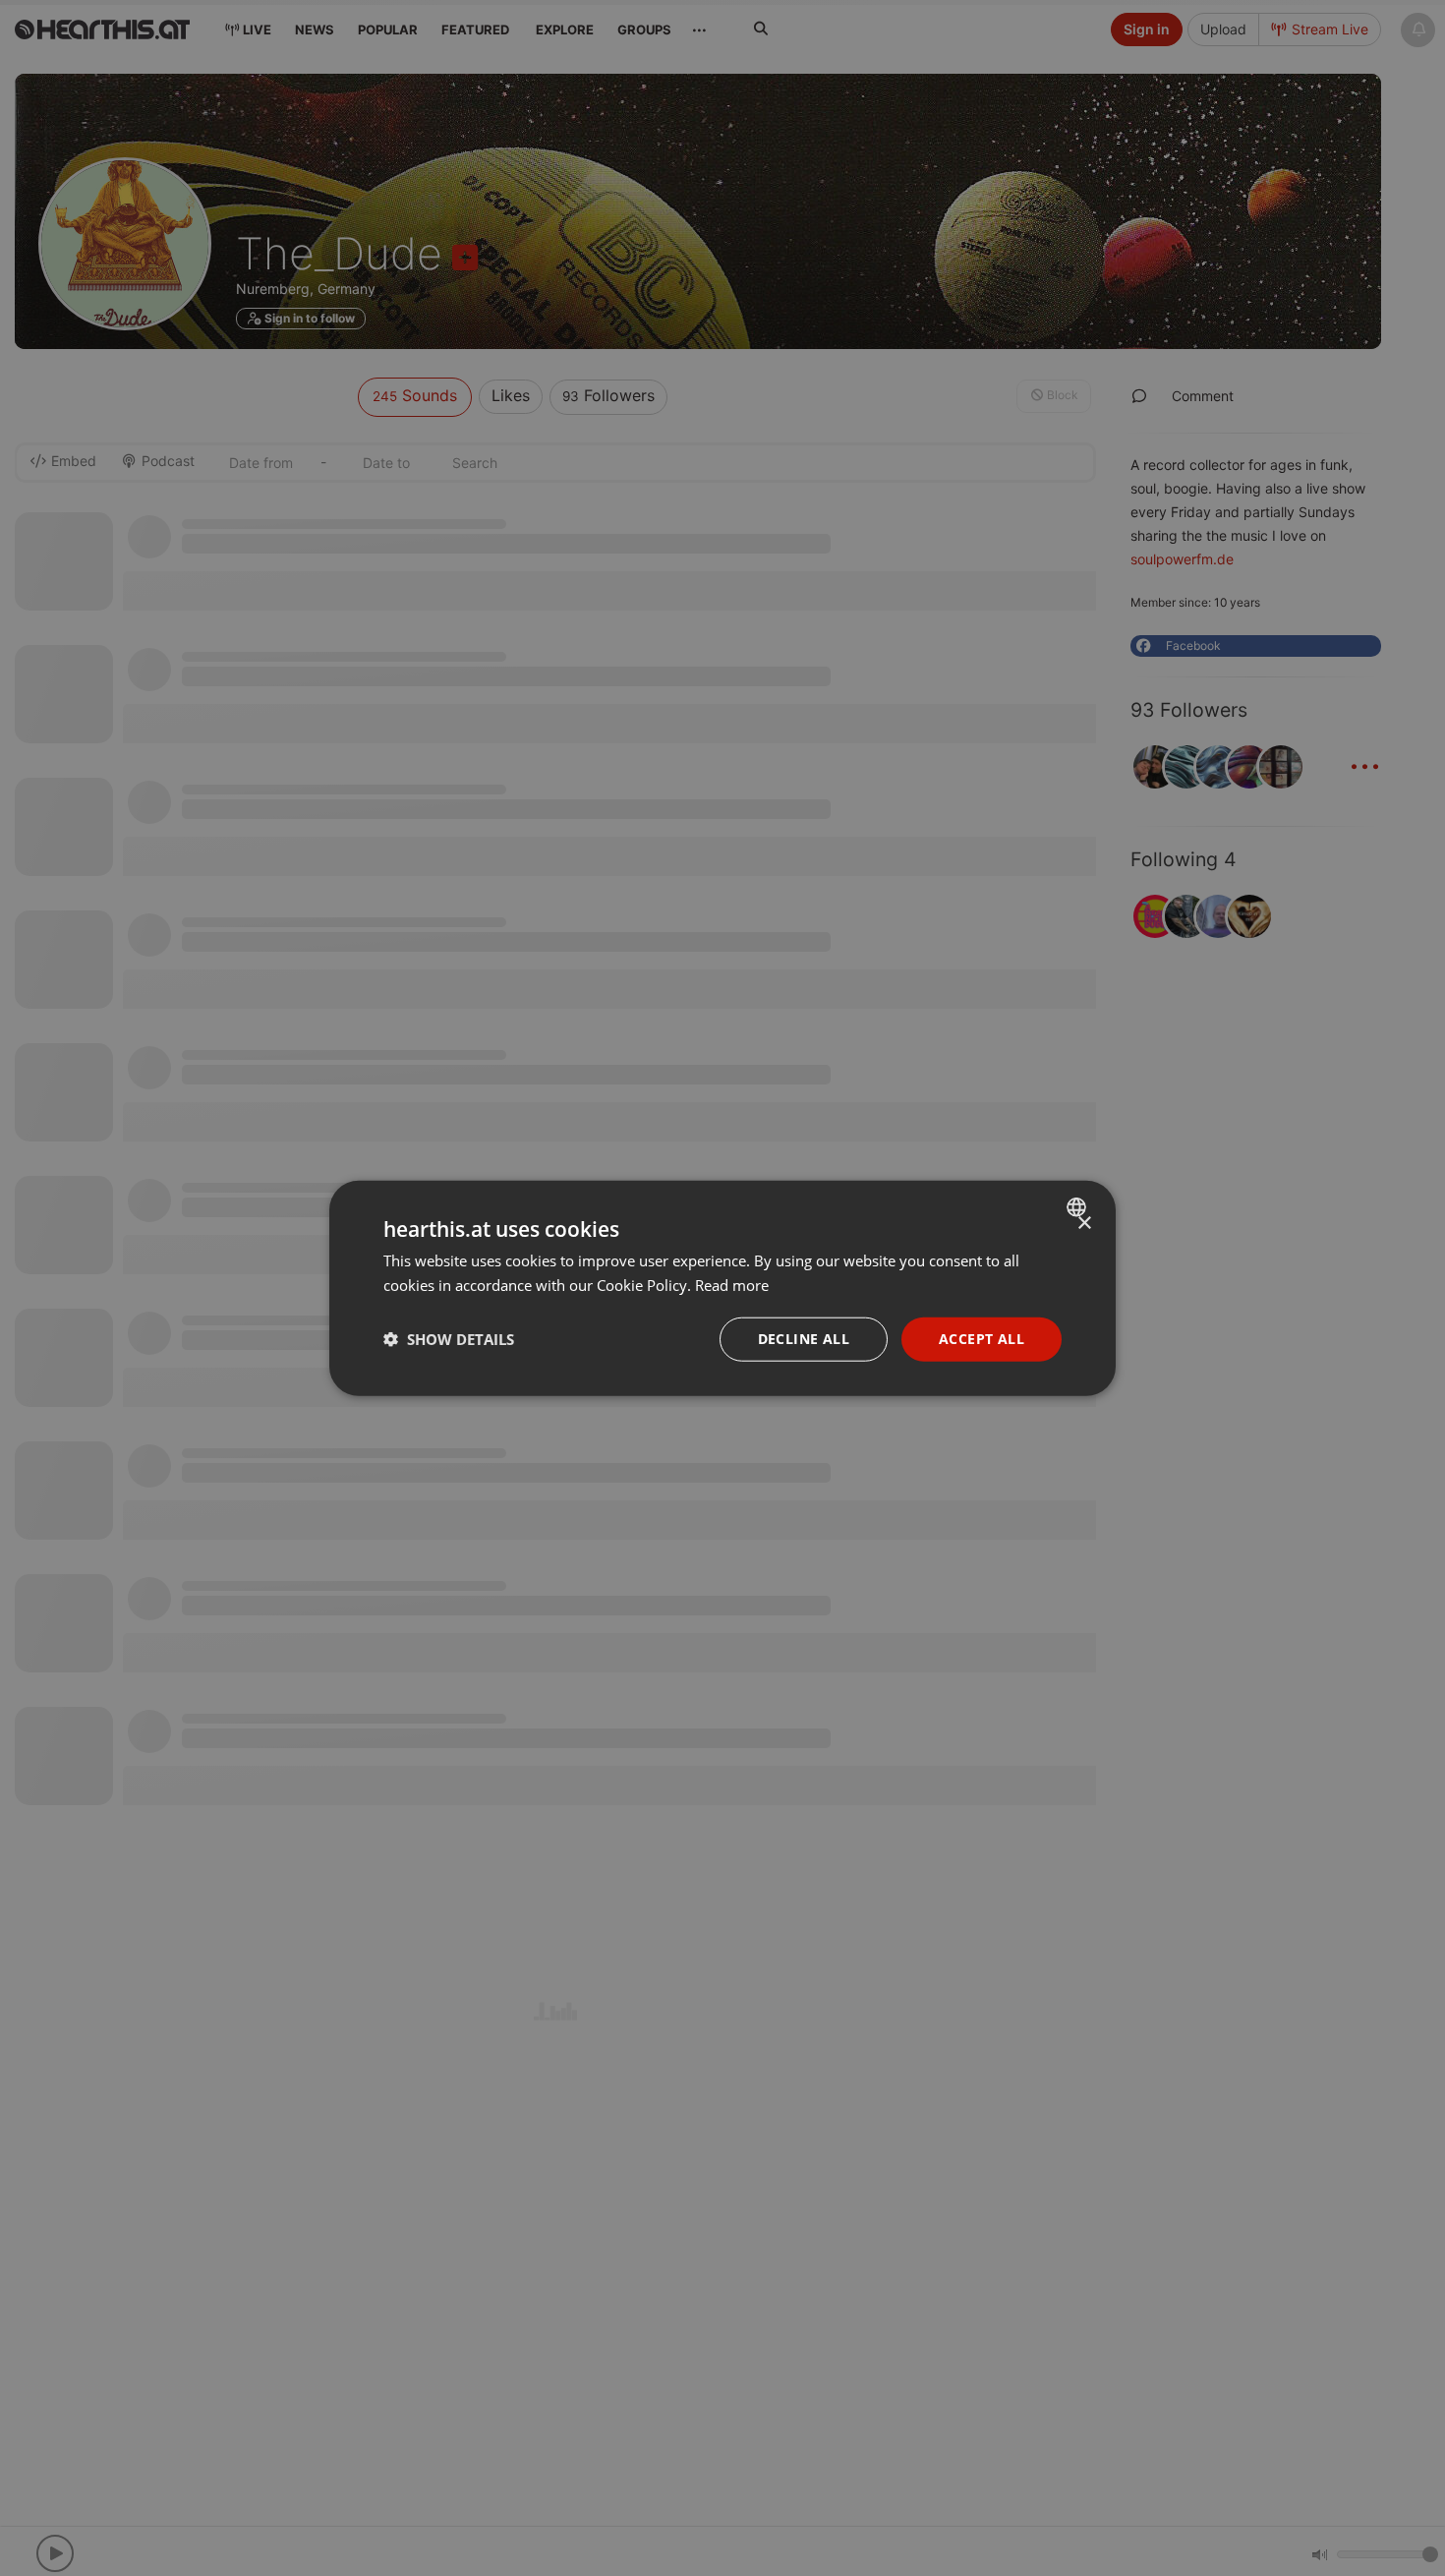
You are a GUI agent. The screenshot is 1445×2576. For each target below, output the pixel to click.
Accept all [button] (982, 1339)
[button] (449, 1339)
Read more (732, 1285)
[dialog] (722, 1288)
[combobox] (1079, 1207)
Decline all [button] (804, 1339)
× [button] (1084, 1224)
